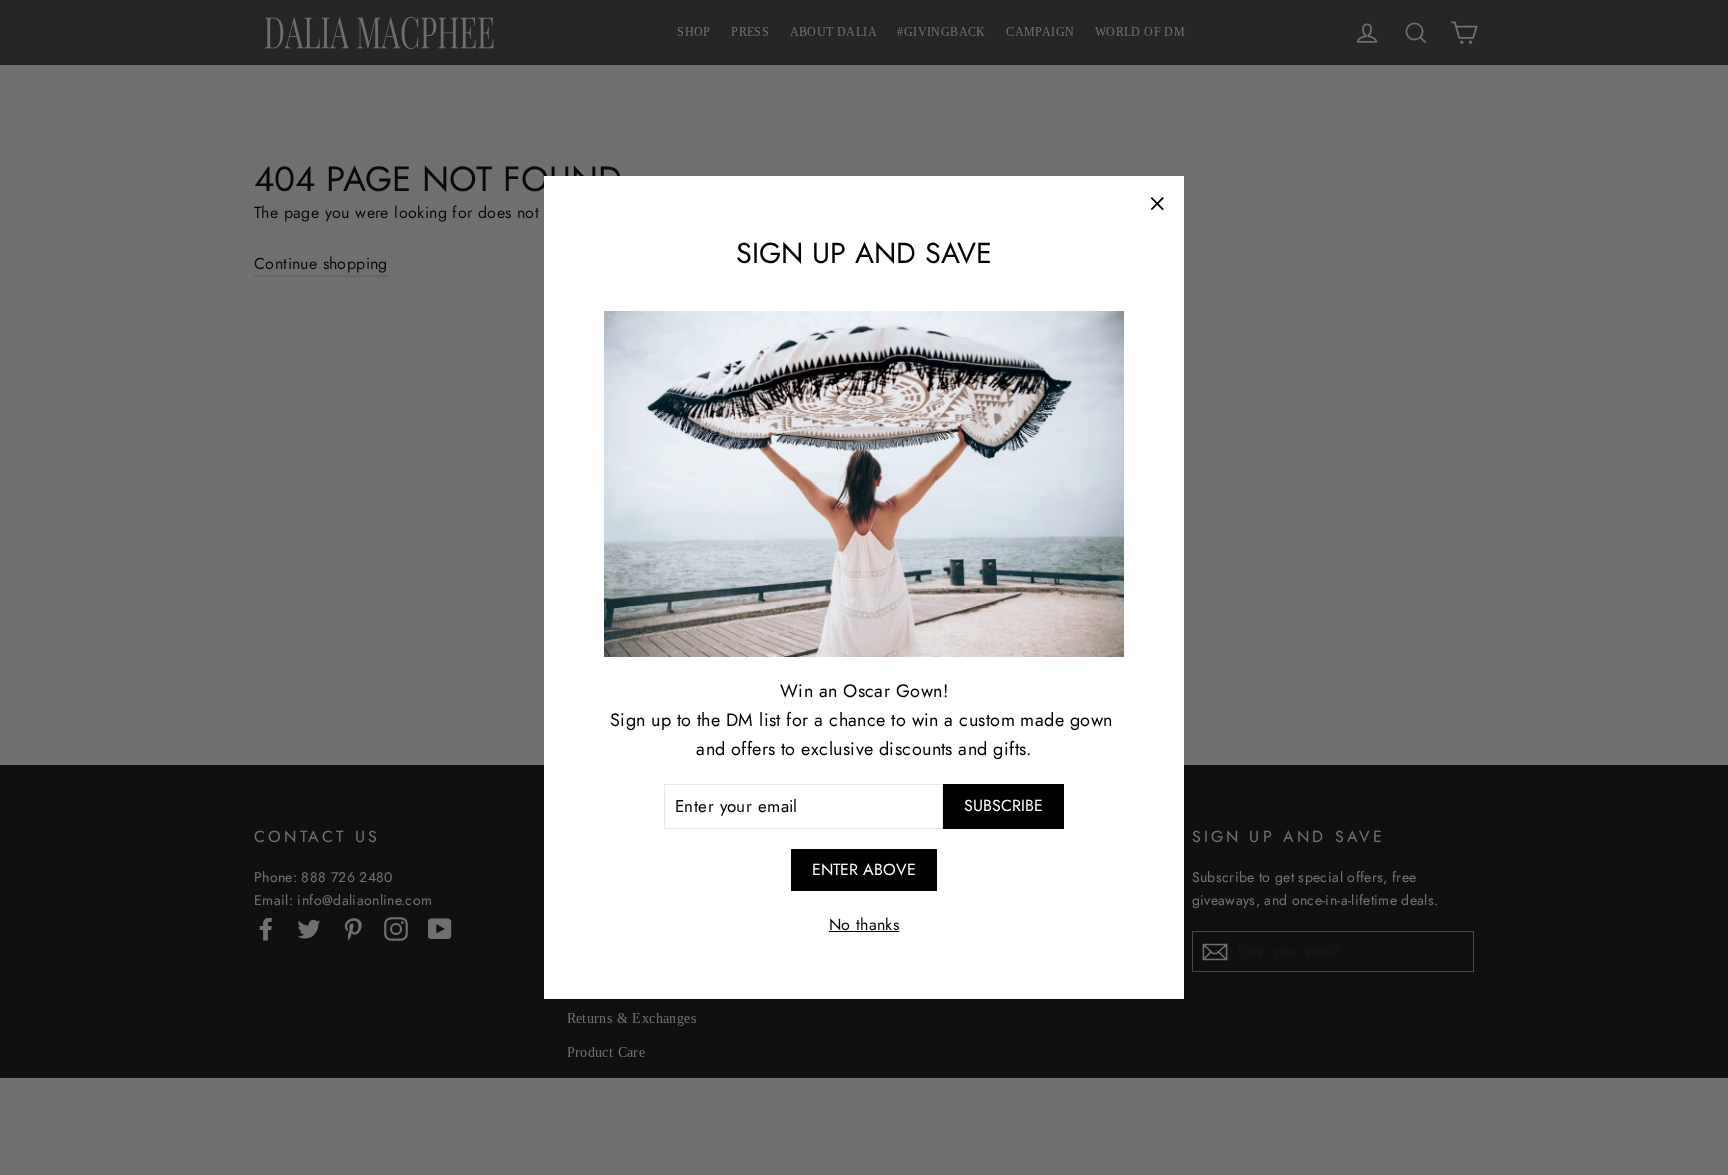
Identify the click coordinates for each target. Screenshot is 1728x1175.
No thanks (864, 924)
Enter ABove (864, 869)
